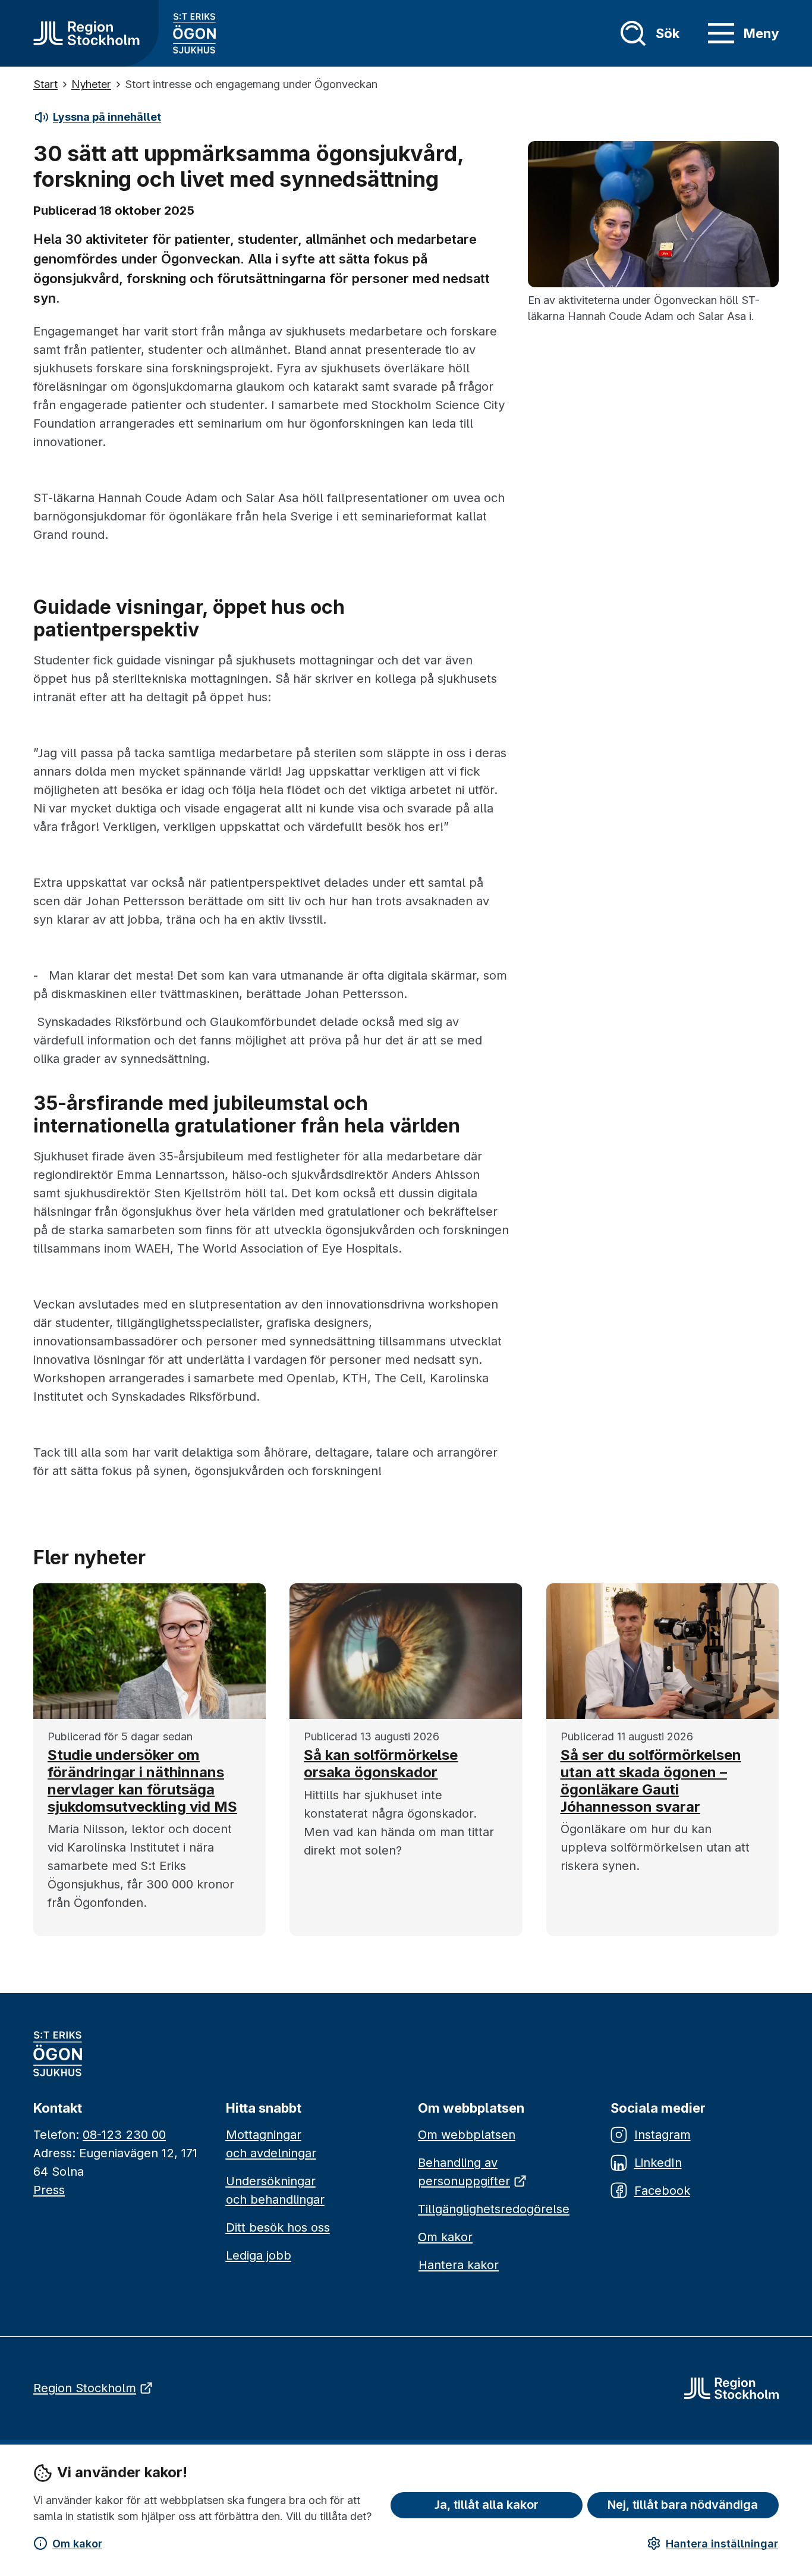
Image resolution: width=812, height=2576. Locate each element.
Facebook (662, 2191)
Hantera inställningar (722, 2544)
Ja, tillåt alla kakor (487, 2505)
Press (49, 2190)
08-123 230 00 (124, 2135)
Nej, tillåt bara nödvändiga (683, 2505)
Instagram (662, 2135)
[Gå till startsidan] (86, 33)
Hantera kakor (459, 2265)
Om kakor (77, 2544)
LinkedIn (658, 2163)
